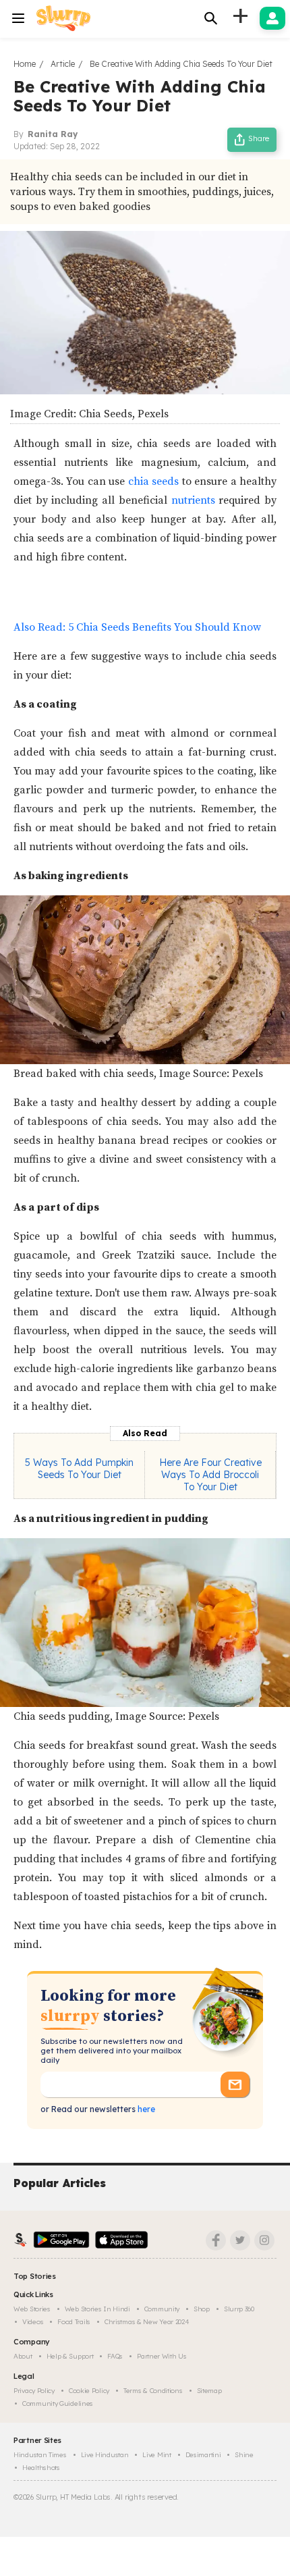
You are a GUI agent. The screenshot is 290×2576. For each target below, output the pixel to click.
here (145, 2109)
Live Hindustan (105, 2455)
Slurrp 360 (239, 2309)
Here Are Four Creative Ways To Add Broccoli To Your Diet (210, 1475)
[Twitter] (240, 2240)
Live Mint (156, 2455)
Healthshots (41, 2468)
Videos (33, 2322)
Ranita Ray (53, 134)
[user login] (272, 18)
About (23, 2356)
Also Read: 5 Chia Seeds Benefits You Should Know (137, 627)
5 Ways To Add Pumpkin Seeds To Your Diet (79, 1469)
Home (25, 64)
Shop (202, 2309)
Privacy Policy (34, 2391)
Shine (244, 2455)
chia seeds (153, 481)
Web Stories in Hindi (97, 2309)
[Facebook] (216, 2240)
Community (162, 2309)
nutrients (193, 500)
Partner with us (162, 2356)
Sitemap (209, 2391)
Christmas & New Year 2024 (147, 2322)
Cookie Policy (89, 2391)
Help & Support (70, 2356)
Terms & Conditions (153, 2391)
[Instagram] (264, 2240)
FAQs (115, 2356)
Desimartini (203, 2455)
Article (63, 64)
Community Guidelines (58, 2403)
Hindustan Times (40, 2455)
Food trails (74, 2322)
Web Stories (32, 2309)
